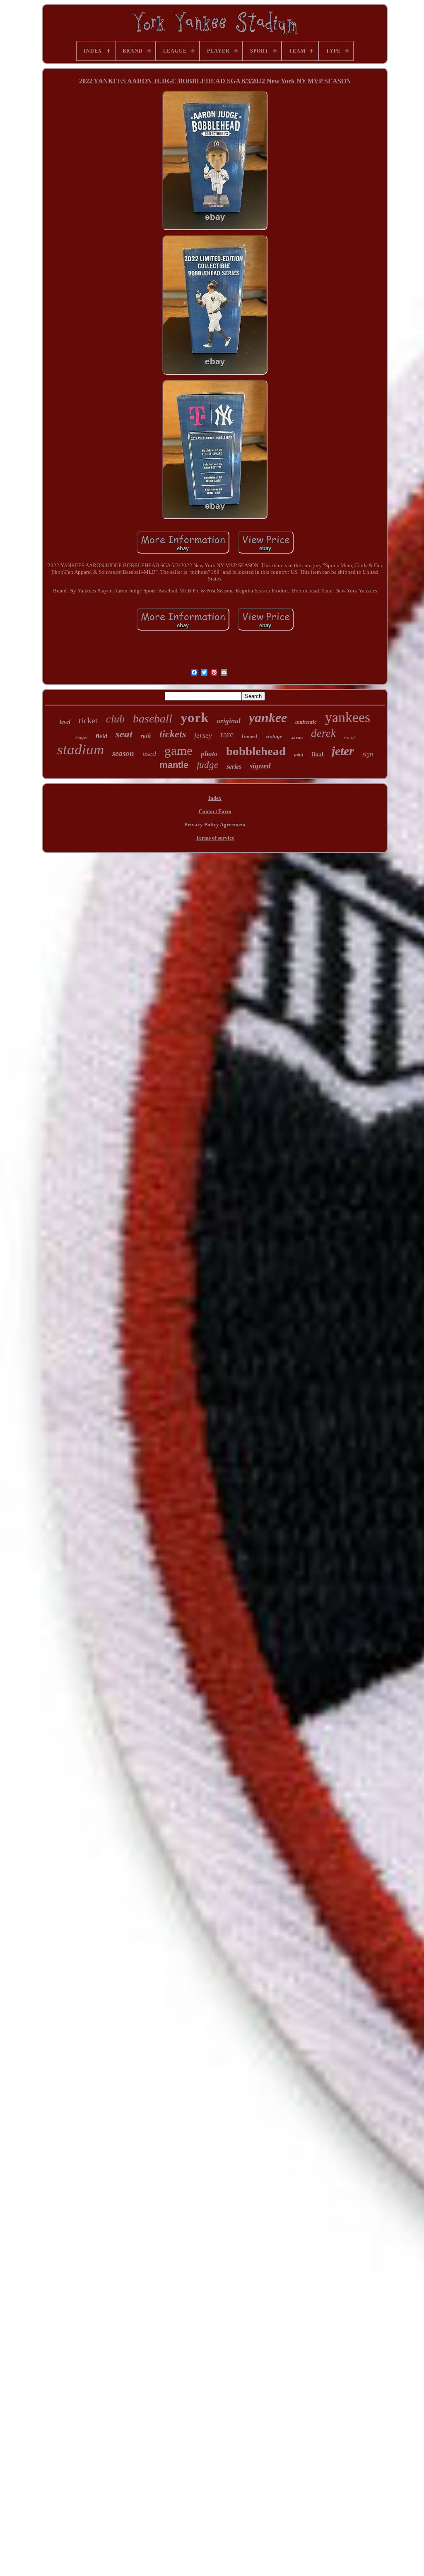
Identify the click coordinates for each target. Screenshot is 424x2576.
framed (249, 737)
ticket (88, 720)
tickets (173, 734)
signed (260, 766)
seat (124, 734)
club (115, 719)
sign (368, 754)
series (234, 767)
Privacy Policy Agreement (215, 825)
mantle (174, 765)
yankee (268, 717)
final (317, 754)
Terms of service (215, 838)
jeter (343, 751)
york (194, 717)
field (101, 736)
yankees (348, 717)
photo (209, 754)
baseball (153, 719)
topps (81, 738)
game (178, 750)
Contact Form (215, 811)
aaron (297, 737)
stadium (81, 750)
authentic (306, 722)
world (349, 737)
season (123, 753)
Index (215, 798)
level (65, 722)
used (149, 754)
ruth (146, 736)
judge (207, 765)
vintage (274, 736)
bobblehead (256, 751)
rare (227, 734)
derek (323, 733)
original (229, 721)
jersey (203, 735)
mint (299, 755)
